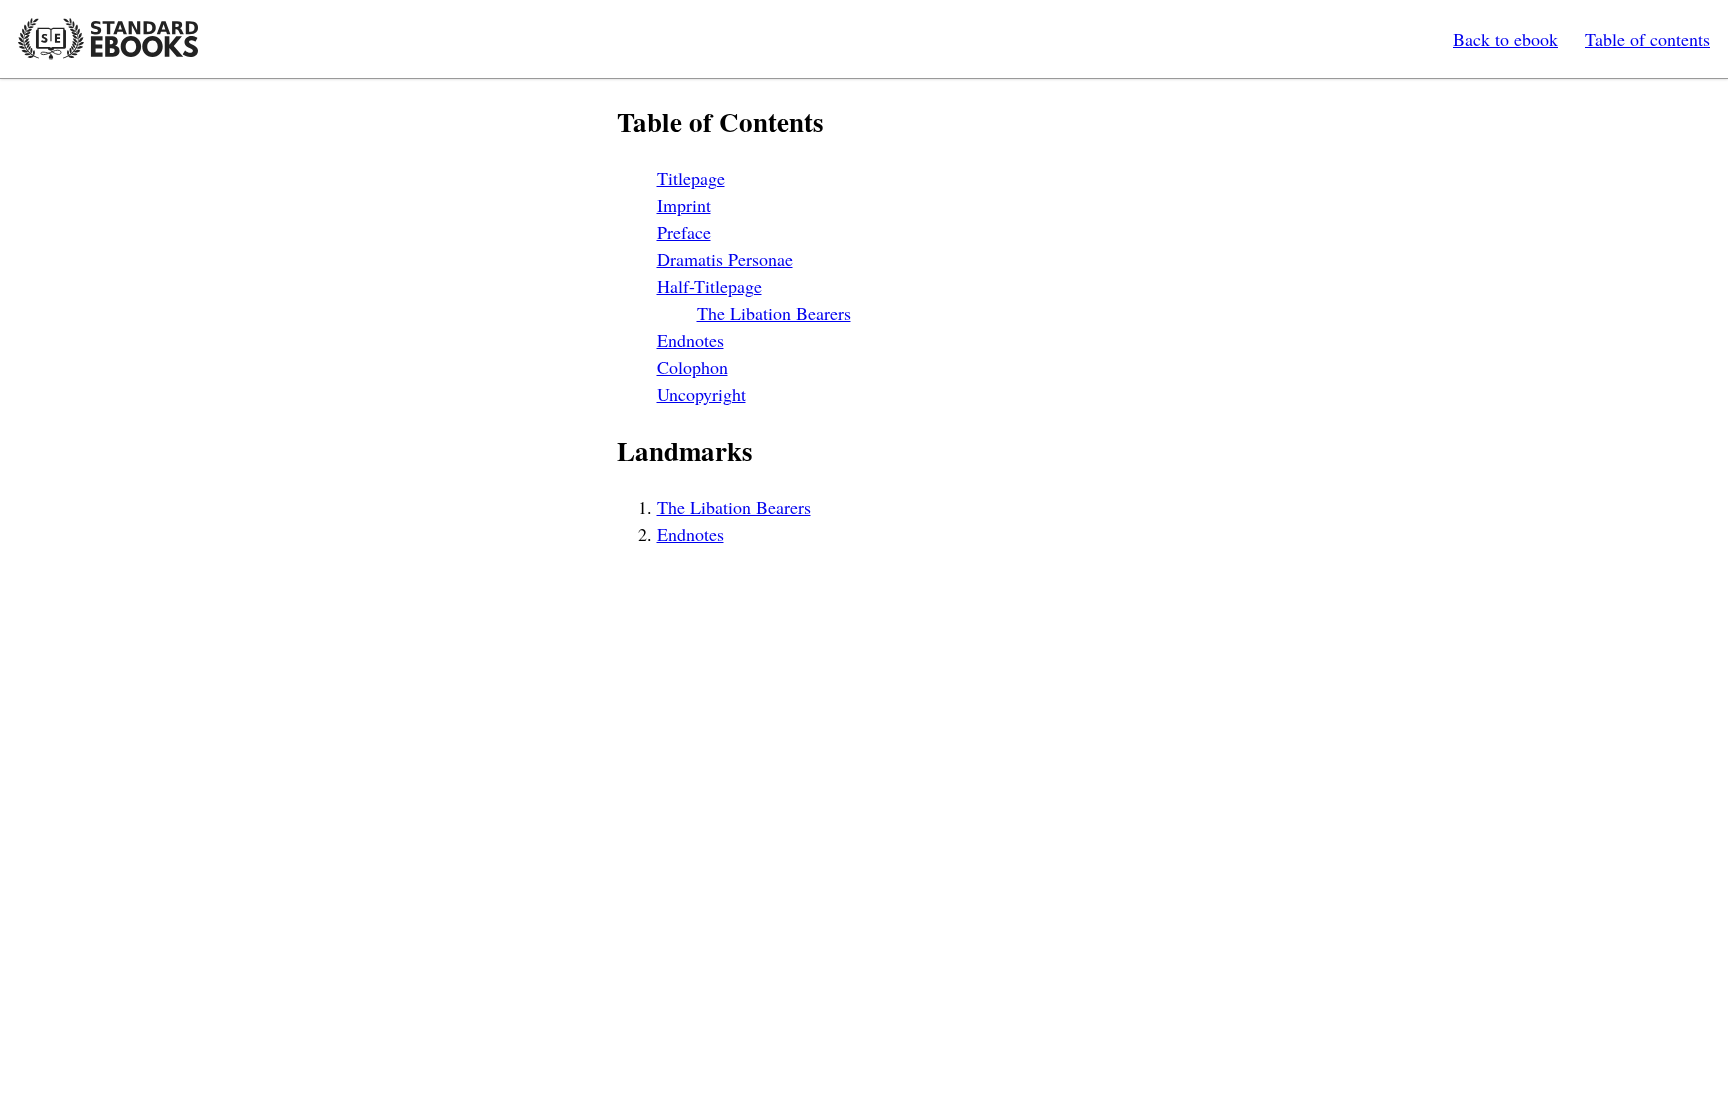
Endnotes (690, 340)
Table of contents (1647, 39)
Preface (684, 232)
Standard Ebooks (108, 39)
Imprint (684, 205)
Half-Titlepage (709, 286)
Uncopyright (701, 394)
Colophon (692, 367)
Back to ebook (1505, 39)
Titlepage (691, 178)
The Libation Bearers (774, 313)
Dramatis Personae (725, 259)
